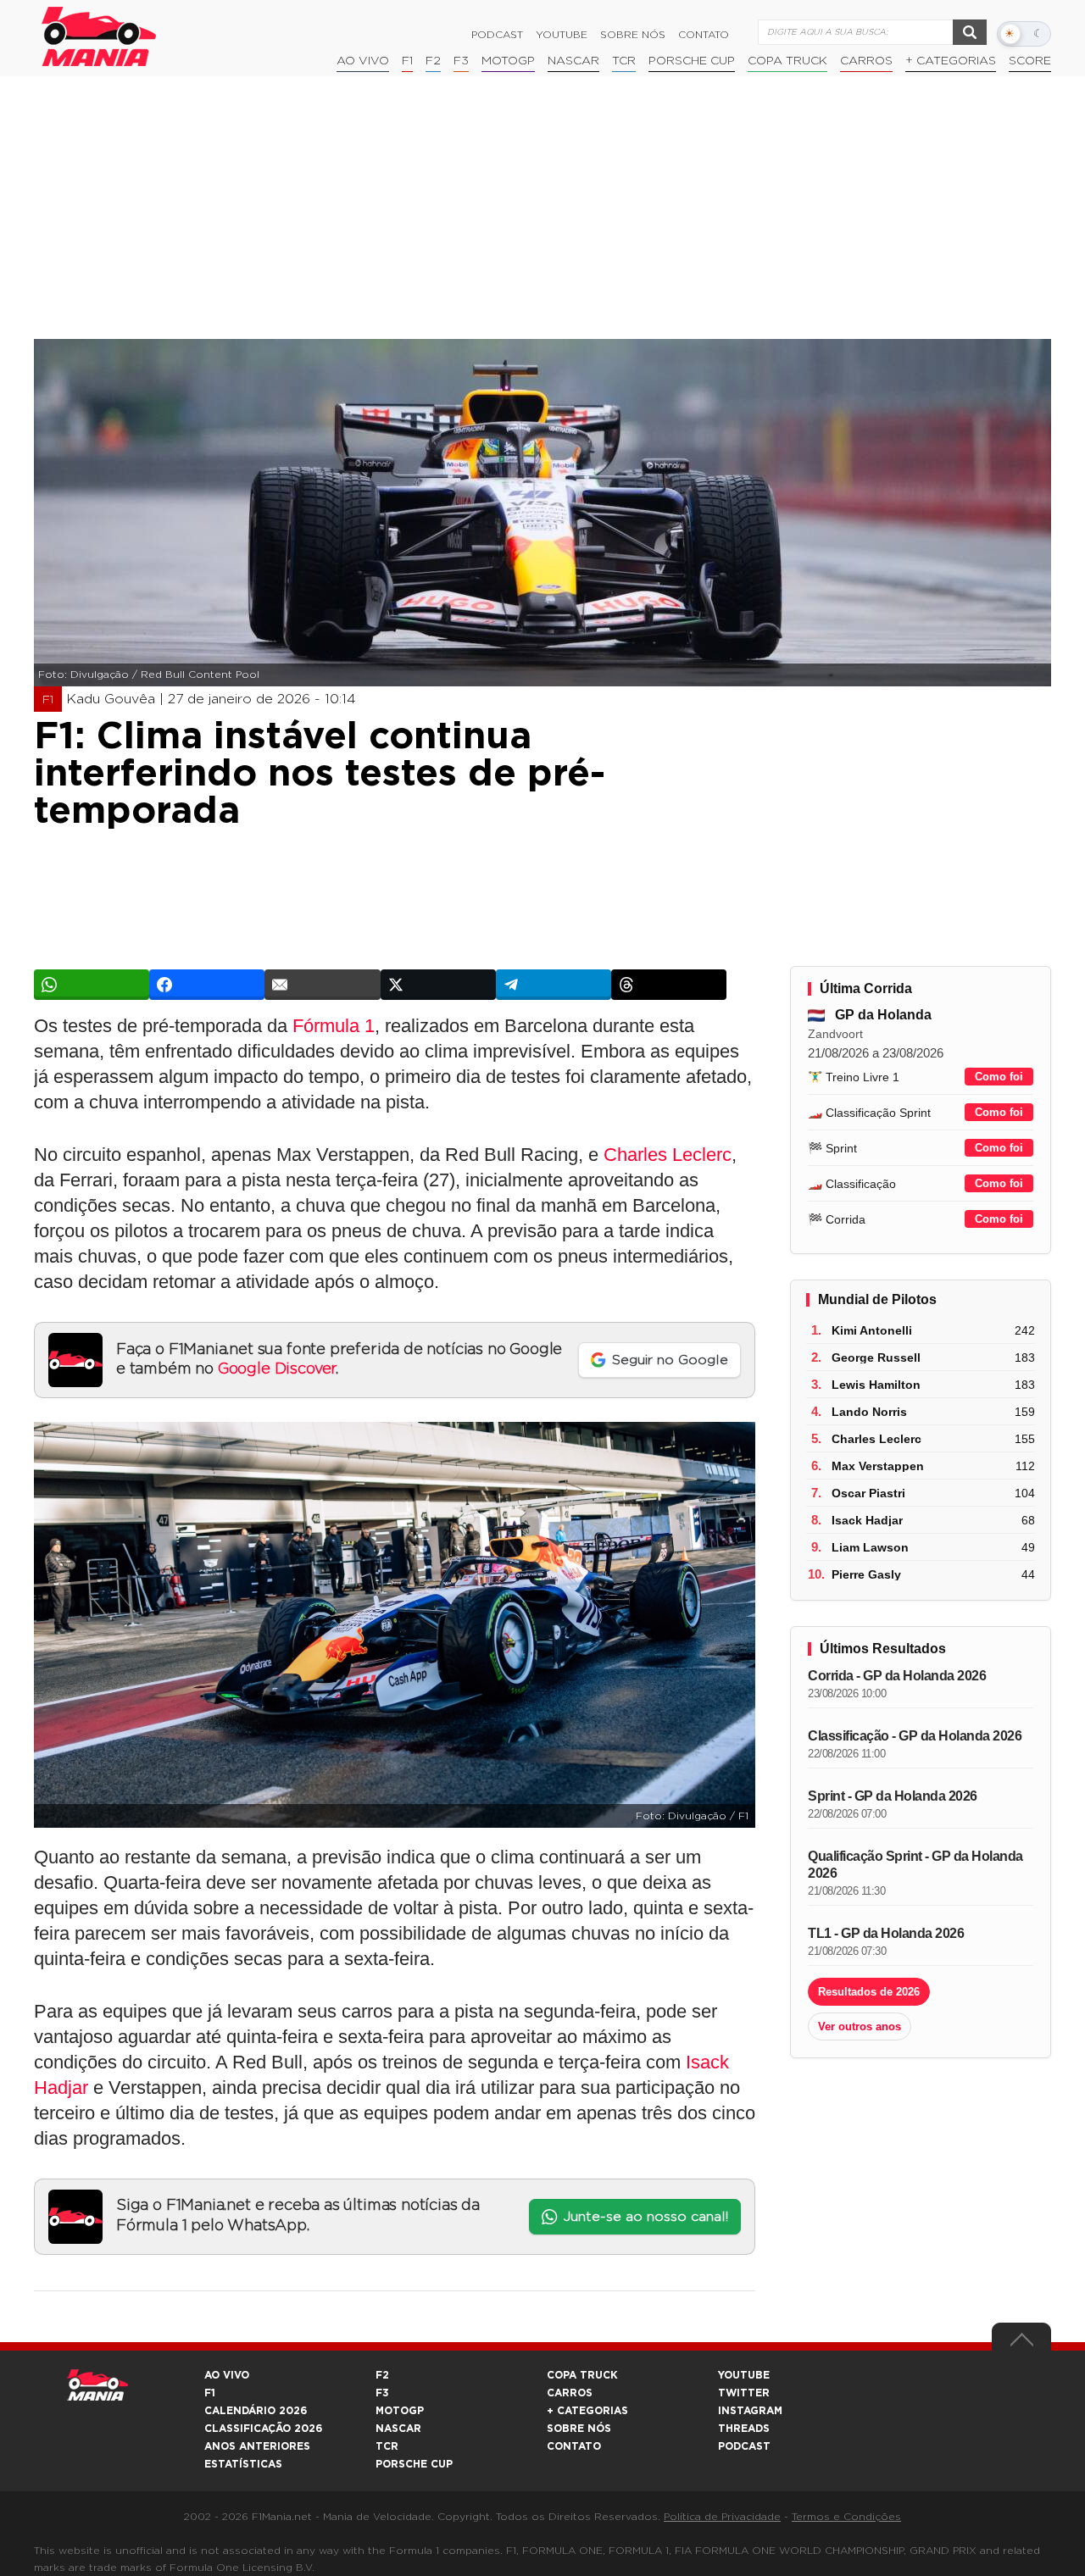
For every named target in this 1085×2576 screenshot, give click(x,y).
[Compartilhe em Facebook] (207, 985)
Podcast (497, 35)
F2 (433, 61)
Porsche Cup (692, 61)
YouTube (562, 35)
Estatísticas (243, 2464)
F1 (407, 61)
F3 (461, 61)
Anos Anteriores (257, 2446)
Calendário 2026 (256, 2411)
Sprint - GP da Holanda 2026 (893, 1796)
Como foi (999, 1077)
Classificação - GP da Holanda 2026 (915, 1736)
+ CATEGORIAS (951, 61)
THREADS (744, 2429)
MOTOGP (400, 2411)
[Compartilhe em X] (438, 985)
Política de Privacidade (722, 2517)
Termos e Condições (846, 2517)
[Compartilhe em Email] (322, 985)
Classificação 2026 (263, 2429)
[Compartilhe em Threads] (669, 985)
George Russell (876, 1357)
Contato (704, 35)
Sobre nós (633, 35)
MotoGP (508, 61)
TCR (624, 61)
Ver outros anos (860, 2026)
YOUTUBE (744, 2375)
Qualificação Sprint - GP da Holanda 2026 (915, 1865)
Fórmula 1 (334, 1026)
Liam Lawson (870, 1547)
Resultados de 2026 (869, 1992)
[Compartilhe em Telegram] (554, 985)
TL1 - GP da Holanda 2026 (886, 1933)
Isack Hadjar (867, 1520)
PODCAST (744, 2446)
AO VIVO (227, 2375)
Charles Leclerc (668, 1155)
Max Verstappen (878, 1466)
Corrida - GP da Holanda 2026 (897, 1676)
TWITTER (744, 2393)
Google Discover (277, 1369)
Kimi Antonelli (872, 1330)
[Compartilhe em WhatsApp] (92, 985)
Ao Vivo (363, 61)
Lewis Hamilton (876, 1385)
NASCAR (573, 61)
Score (1030, 61)
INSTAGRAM (750, 2411)
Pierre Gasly (866, 1574)
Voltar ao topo (1021, 2344)
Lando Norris (869, 1412)
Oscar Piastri (868, 1493)
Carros (866, 61)
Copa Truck (787, 61)
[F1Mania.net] (99, 36)
